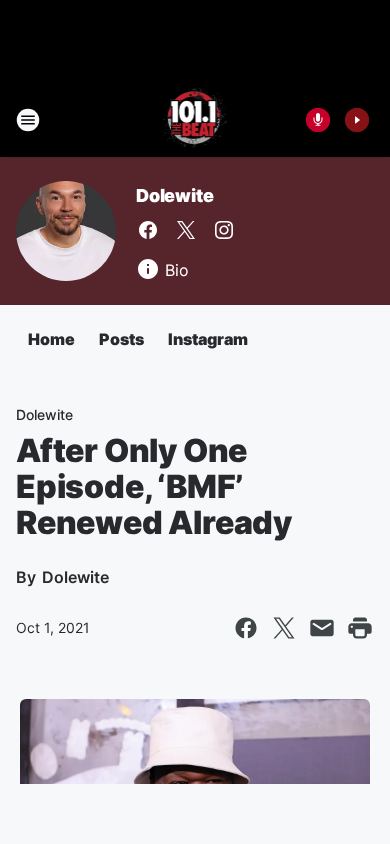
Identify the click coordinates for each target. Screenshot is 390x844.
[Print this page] (360, 628)
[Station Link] (195, 120)
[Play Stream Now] (357, 120)
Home (51, 339)
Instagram (208, 339)
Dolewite (174, 195)
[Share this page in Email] (322, 628)
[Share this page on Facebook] (246, 628)
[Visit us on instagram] (224, 230)
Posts (121, 339)
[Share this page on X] (284, 628)
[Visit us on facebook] (148, 230)
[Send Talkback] (318, 120)
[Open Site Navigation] (28, 120)
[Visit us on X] (186, 230)
